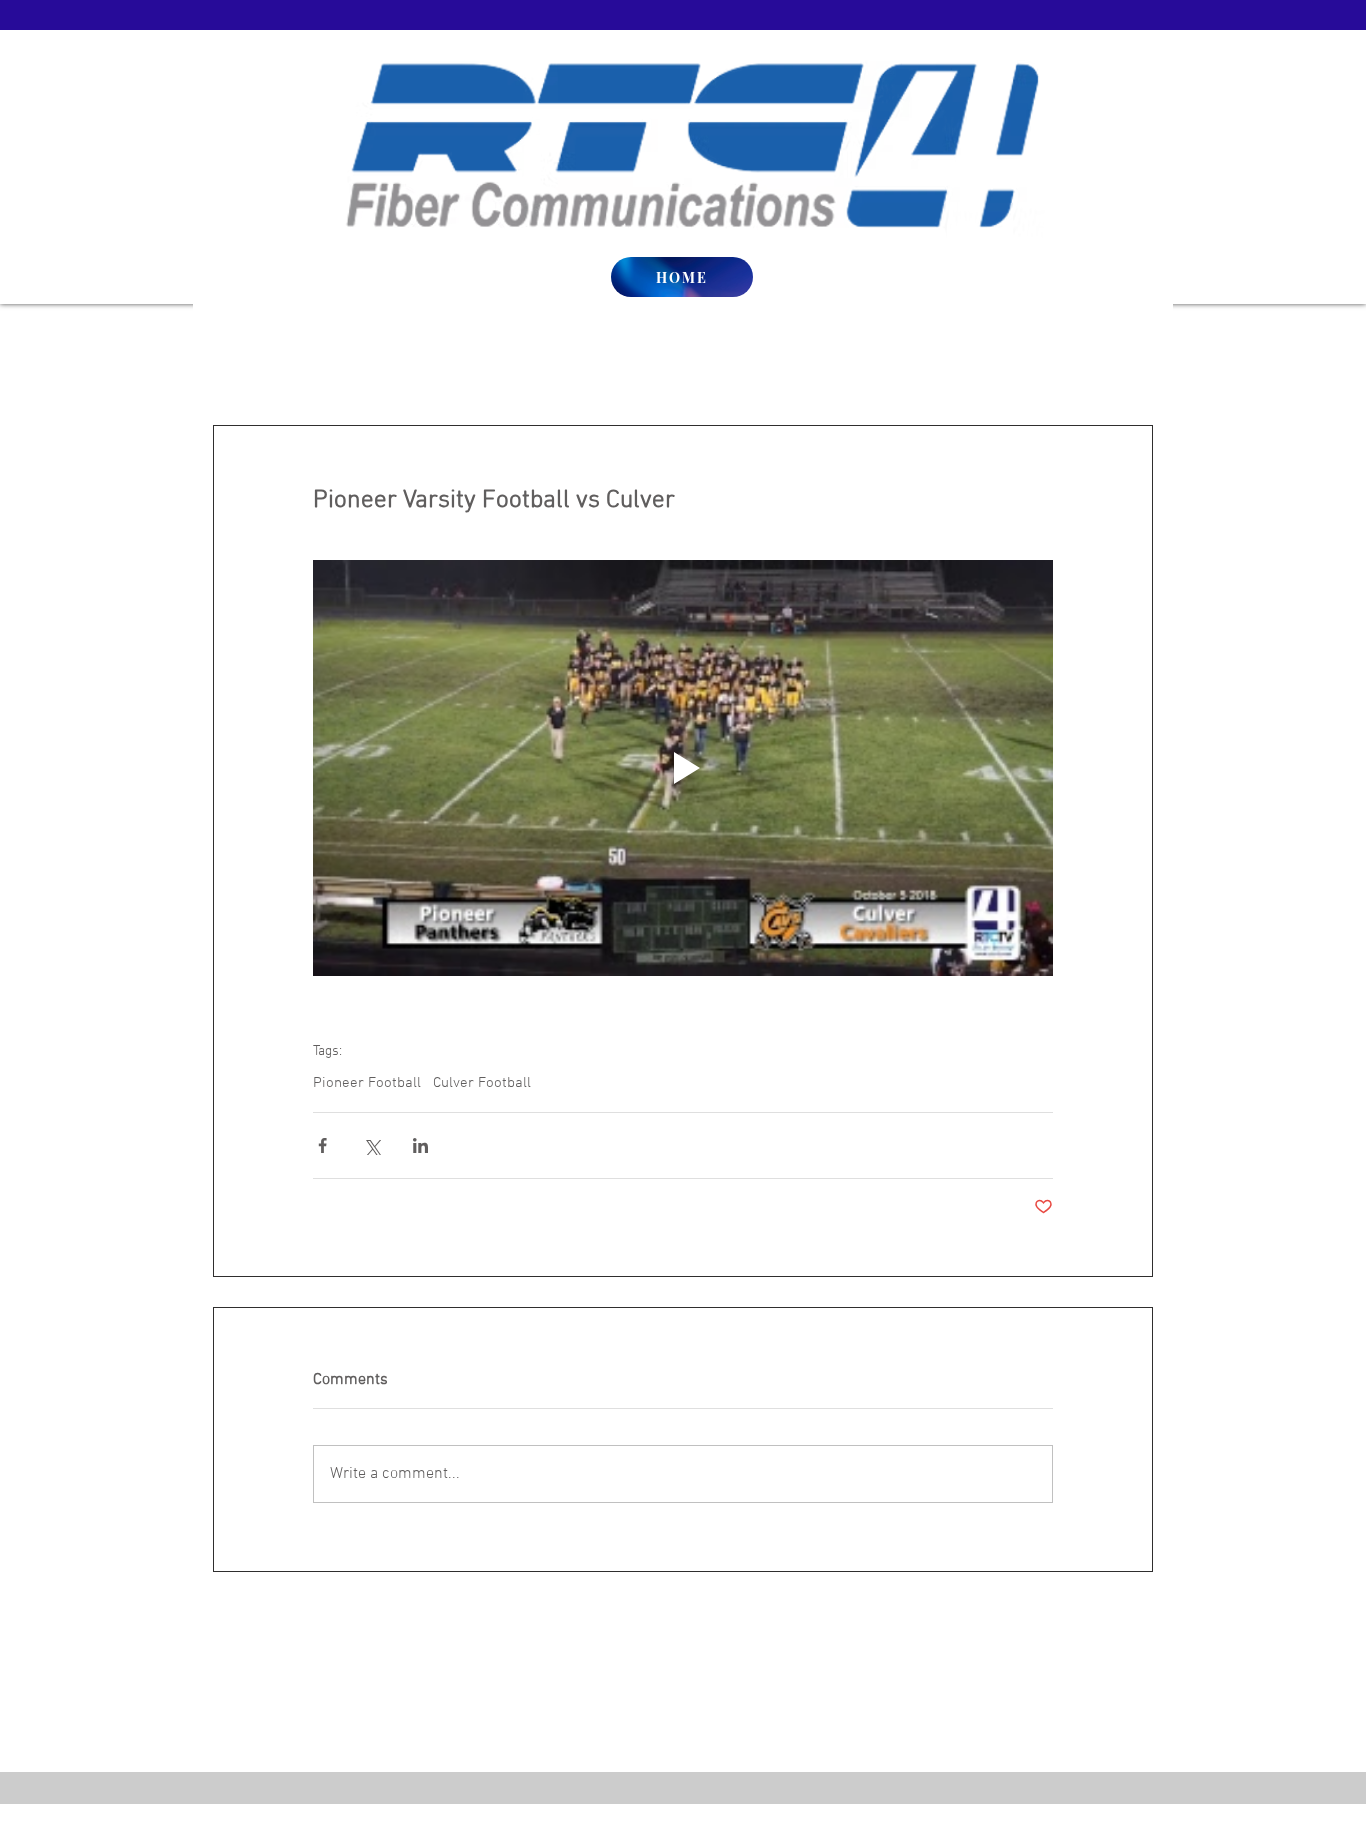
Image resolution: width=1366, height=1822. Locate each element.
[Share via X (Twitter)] (371, 1145)
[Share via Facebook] (322, 1145)
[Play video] (683, 768)
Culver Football (482, 1083)
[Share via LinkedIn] (420, 1145)
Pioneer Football (367, 1083)
